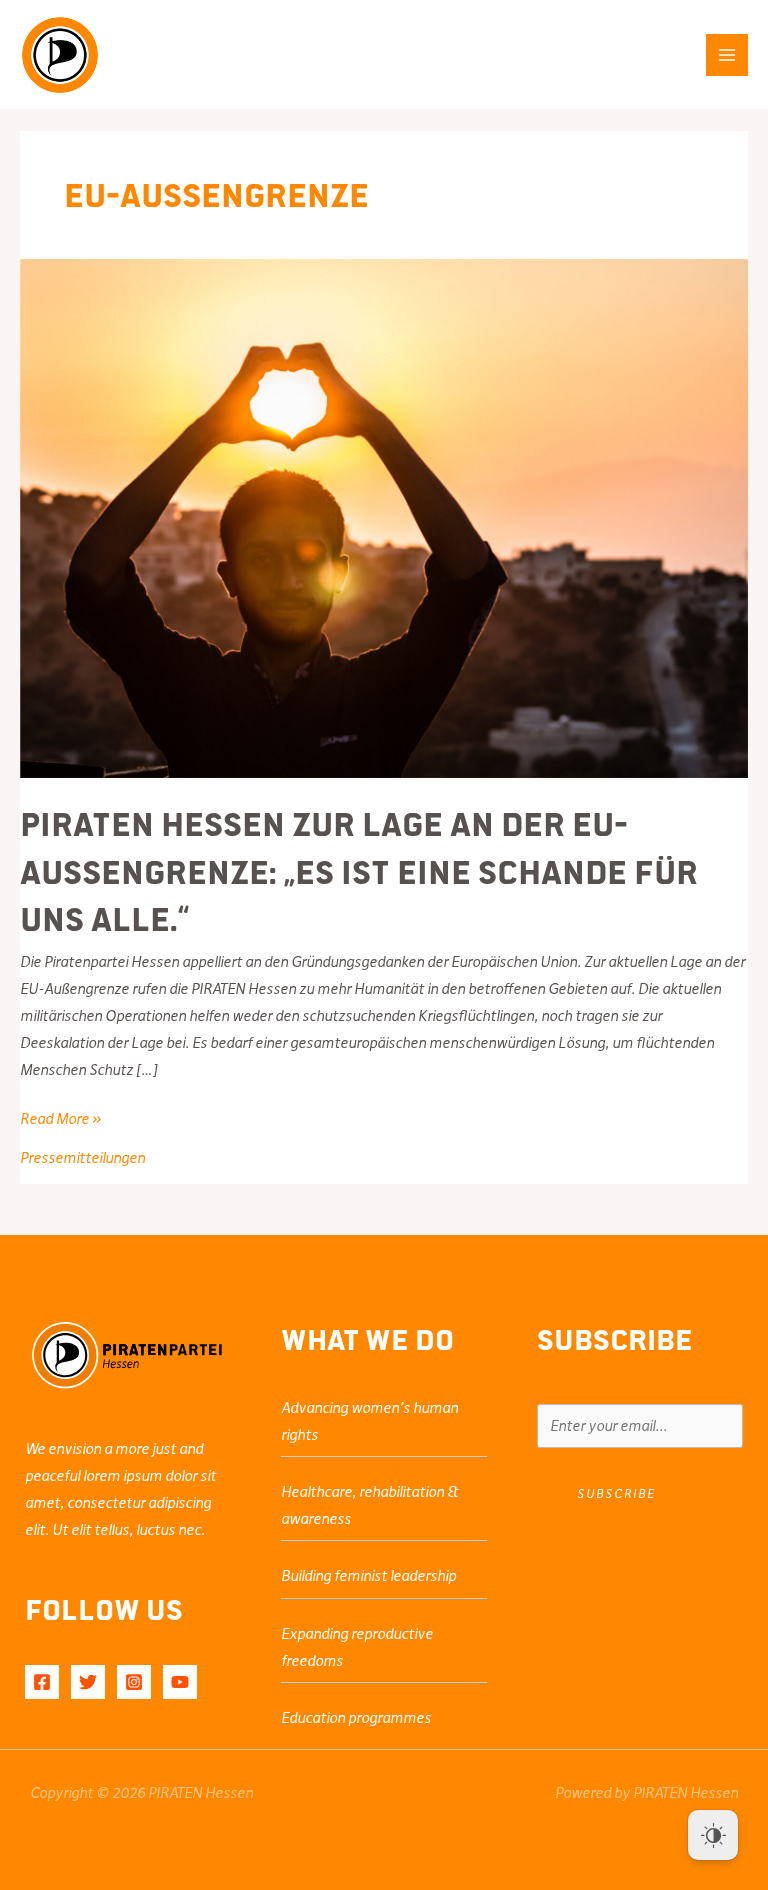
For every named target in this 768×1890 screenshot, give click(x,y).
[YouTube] (180, 1682)
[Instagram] (134, 1682)
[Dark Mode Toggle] (713, 1835)
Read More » (60, 1121)
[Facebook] (42, 1682)
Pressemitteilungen (82, 1158)
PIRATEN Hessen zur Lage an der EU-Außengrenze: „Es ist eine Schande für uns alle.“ (359, 869)
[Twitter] (88, 1682)
